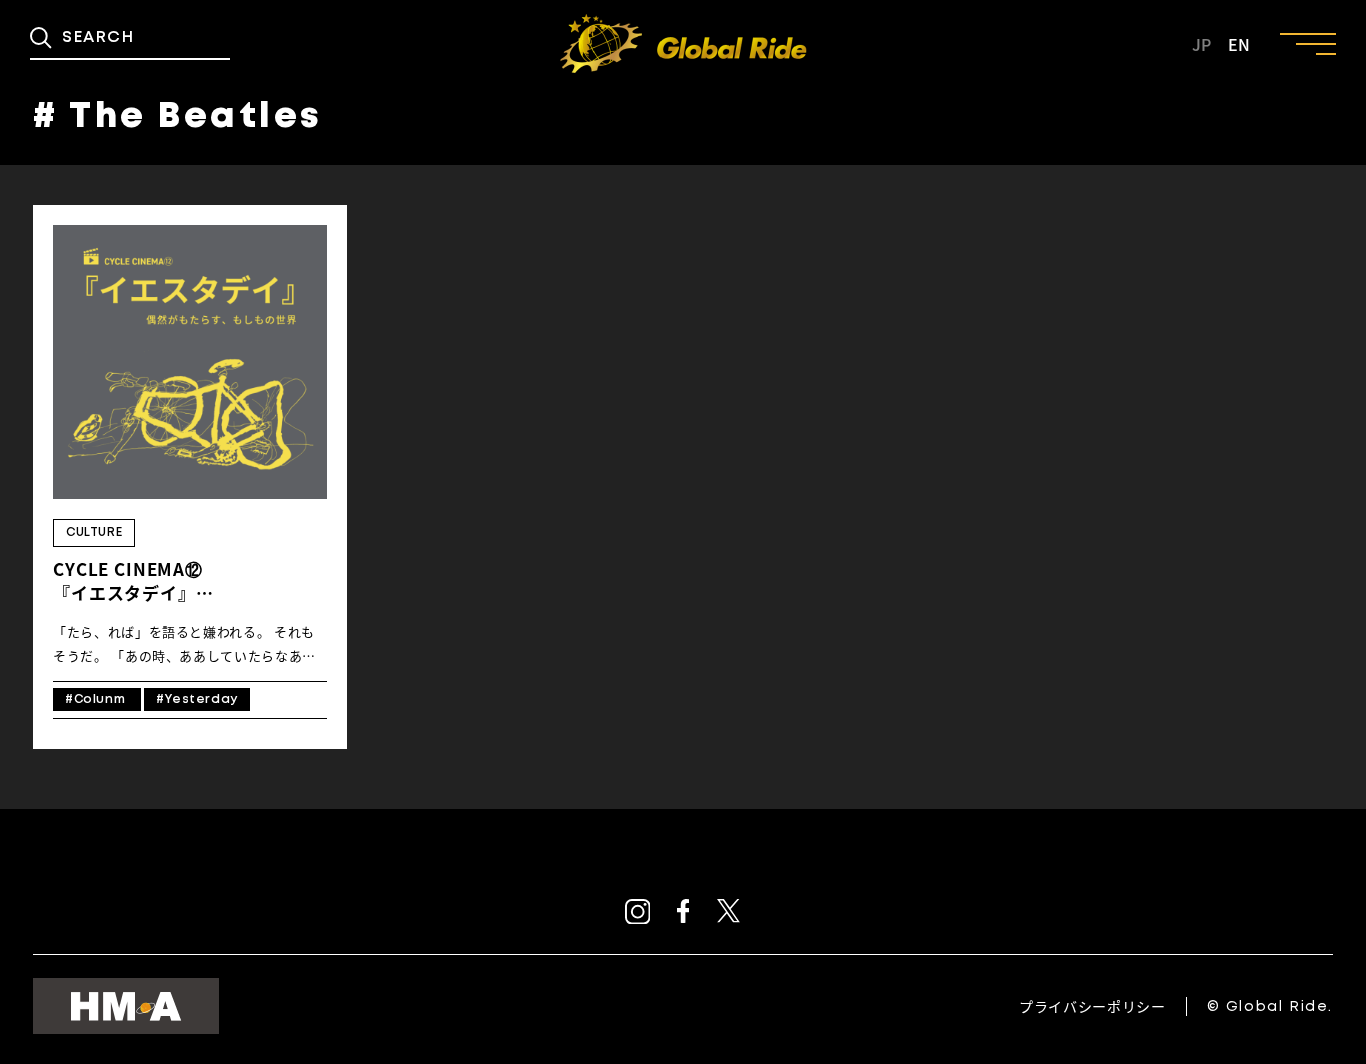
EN (1239, 44)
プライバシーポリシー (1092, 1006)
